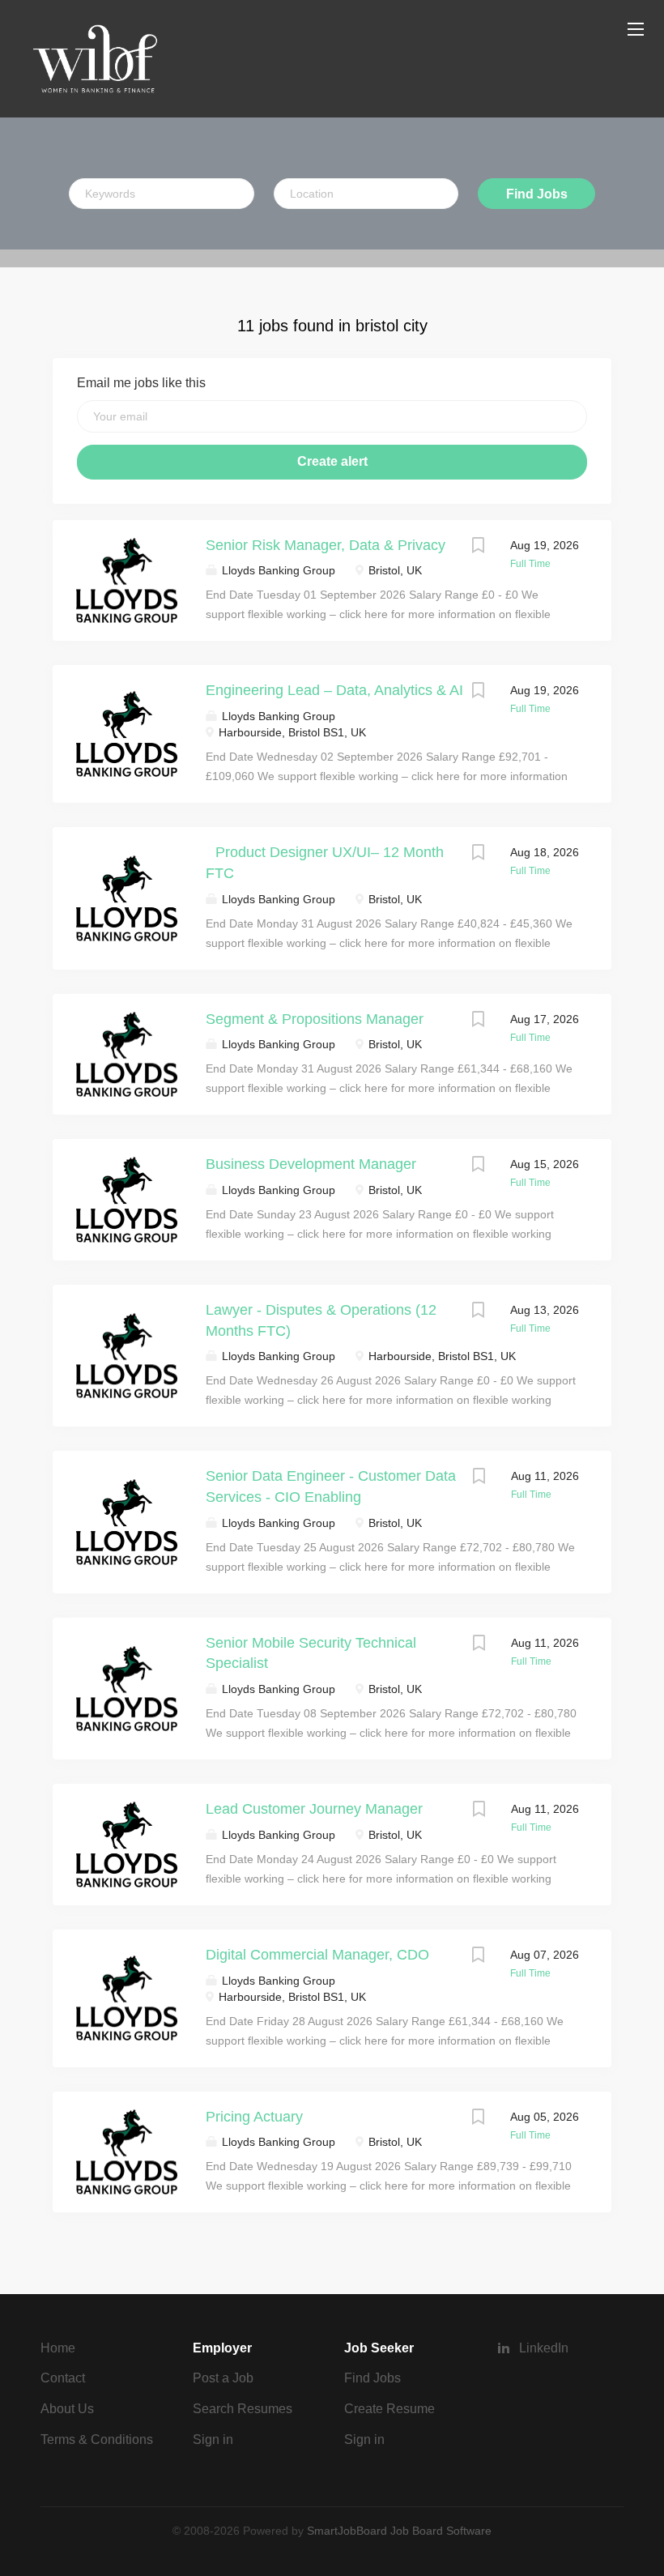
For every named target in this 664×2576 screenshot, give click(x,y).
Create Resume (389, 2409)
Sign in (213, 2440)
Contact (63, 2378)
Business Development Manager (311, 1164)
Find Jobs (537, 194)
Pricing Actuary (254, 2117)
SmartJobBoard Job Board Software (399, 2531)
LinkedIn (544, 2348)
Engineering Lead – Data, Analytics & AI (334, 690)
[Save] (478, 547)
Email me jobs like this (141, 383)
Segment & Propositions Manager (315, 1019)
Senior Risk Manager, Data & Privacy (326, 545)
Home (58, 2348)
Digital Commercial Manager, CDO (317, 1955)
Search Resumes (243, 2409)
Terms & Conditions (97, 2440)
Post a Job (223, 2378)
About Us (67, 2409)
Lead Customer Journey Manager (314, 1809)
